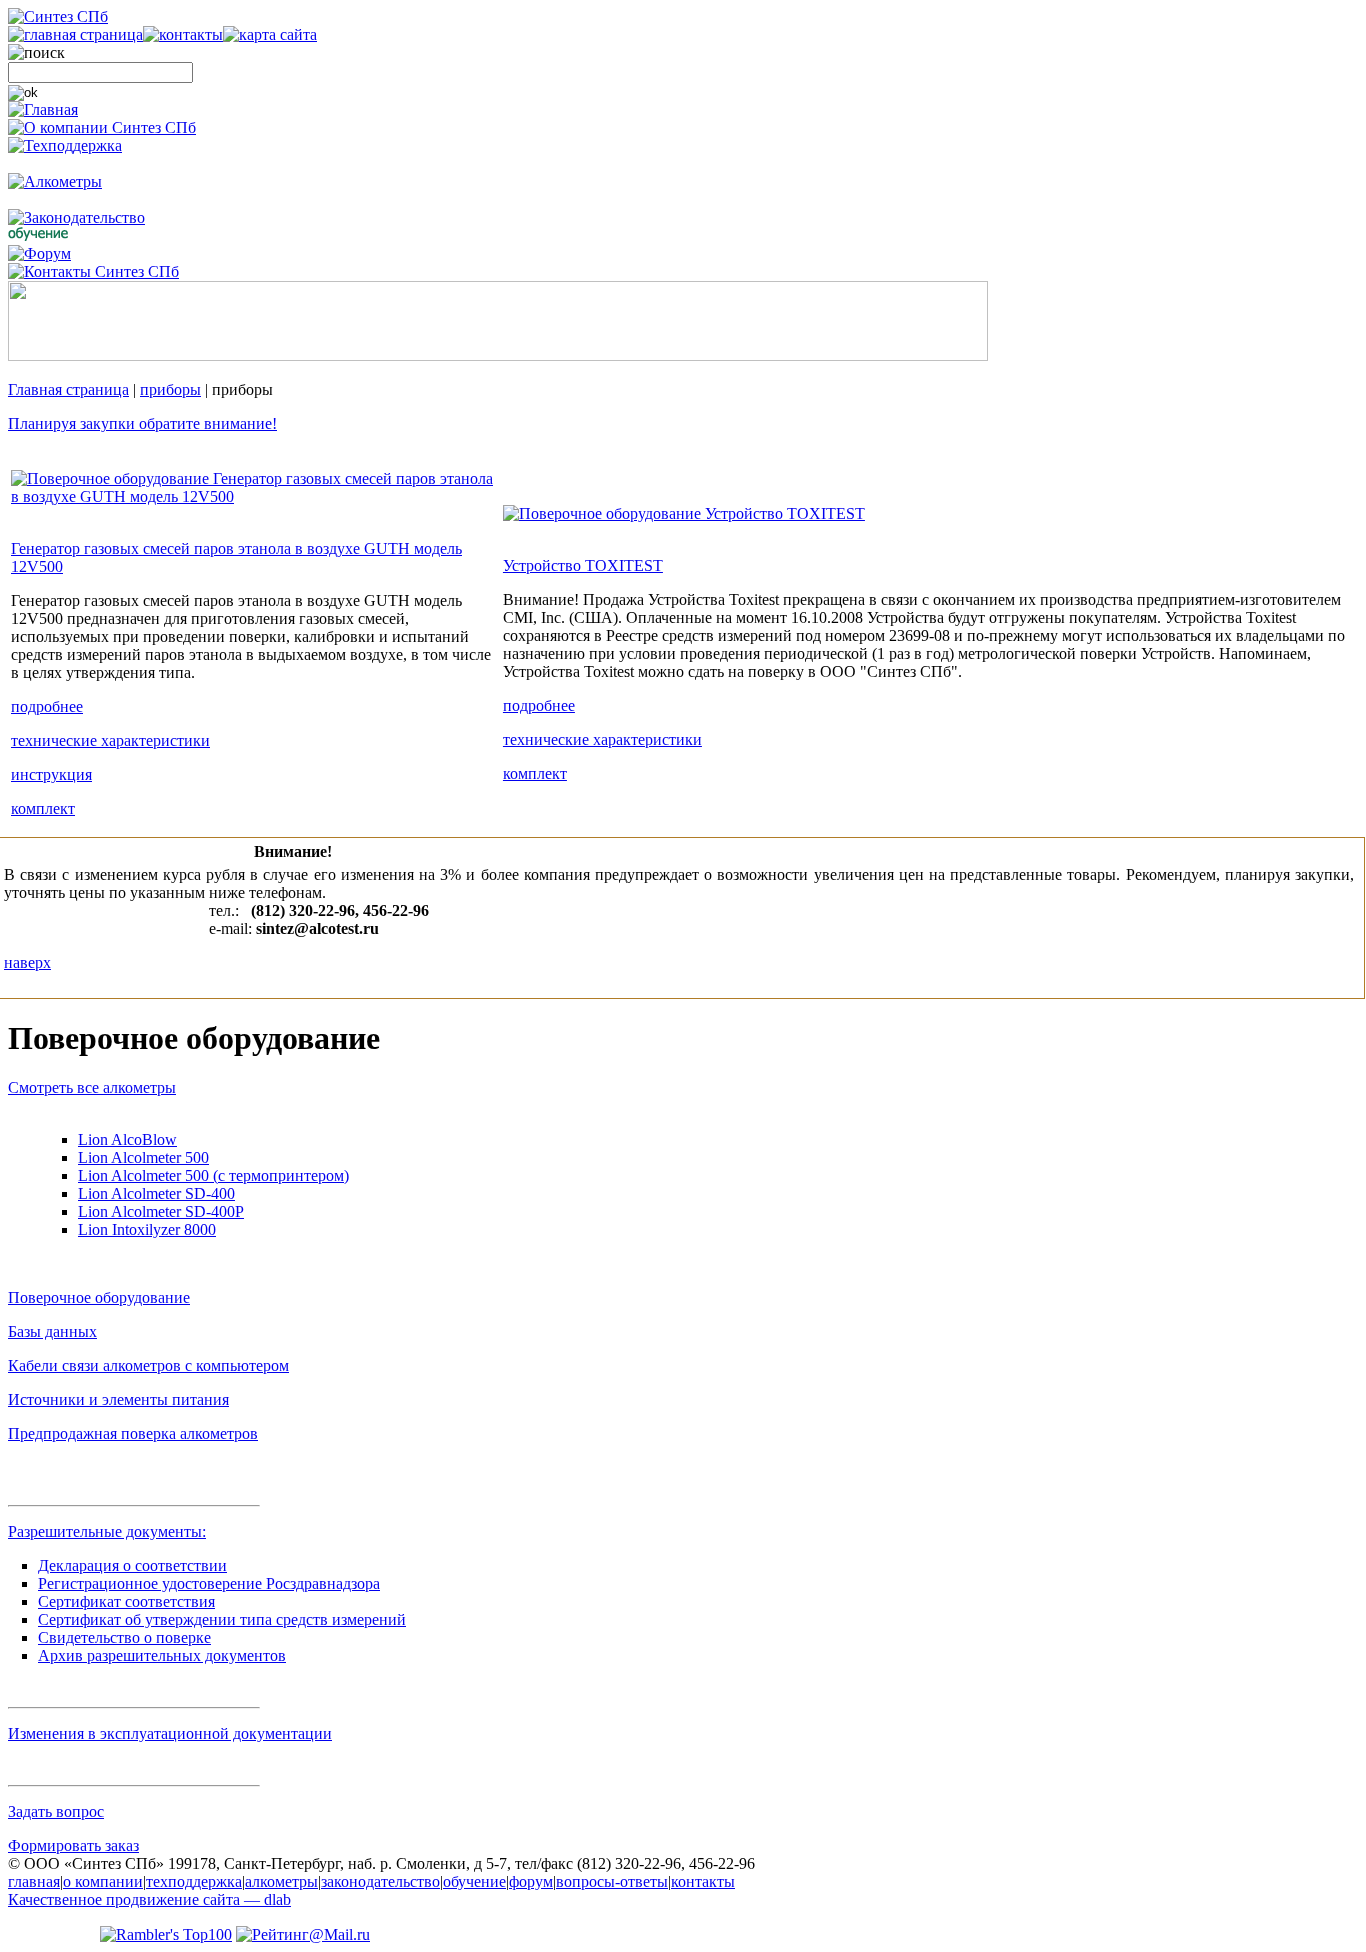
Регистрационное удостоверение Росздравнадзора (209, 1583)
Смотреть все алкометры (92, 1087)
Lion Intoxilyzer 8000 (147, 1229)
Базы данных (52, 1331)
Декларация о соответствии (132, 1565)
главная (34, 1881)
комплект (43, 808)
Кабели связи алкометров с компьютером (148, 1365)
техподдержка (194, 1881)
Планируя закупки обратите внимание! (142, 423)
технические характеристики (110, 740)
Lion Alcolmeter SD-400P (161, 1211)
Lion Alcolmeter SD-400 (156, 1193)
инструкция (51, 774)
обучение (474, 1881)
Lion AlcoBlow (127, 1139)
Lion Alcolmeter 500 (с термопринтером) (213, 1175)
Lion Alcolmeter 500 (143, 1157)
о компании (103, 1881)
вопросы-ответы (612, 1881)
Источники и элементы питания (118, 1399)
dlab (149, 1899)
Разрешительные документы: (107, 1531)
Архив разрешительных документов (162, 1655)
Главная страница (68, 389)
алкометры (281, 1881)
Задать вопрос (56, 1811)
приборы (170, 389)
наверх (27, 962)
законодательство (380, 1881)
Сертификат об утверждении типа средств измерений (222, 1619)
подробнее (47, 706)
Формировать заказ (73, 1845)
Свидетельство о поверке (124, 1637)
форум (531, 1881)
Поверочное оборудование (99, 1297)
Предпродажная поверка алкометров (133, 1433)
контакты (703, 1881)
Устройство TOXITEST (583, 565)
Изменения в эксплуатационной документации (170, 1733)
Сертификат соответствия (126, 1601)
